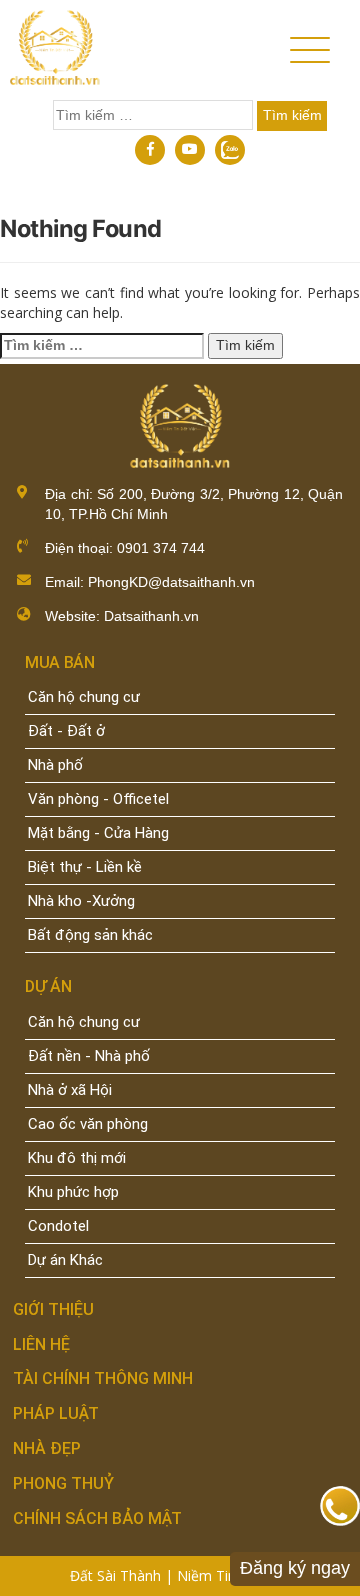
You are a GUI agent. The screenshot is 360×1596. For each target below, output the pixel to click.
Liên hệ (41, 1344)
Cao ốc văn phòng (88, 1124)
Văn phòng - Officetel (98, 799)
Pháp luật (56, 1413)
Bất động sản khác (90, 935)
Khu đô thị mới (77, 1158)
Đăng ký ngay (295, 1568)
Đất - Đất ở (66, 731)
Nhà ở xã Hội (70, 1090)
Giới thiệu (53, 1309)
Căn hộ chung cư (84, 697)
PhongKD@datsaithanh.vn (171, 582)
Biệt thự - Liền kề (85, 867)
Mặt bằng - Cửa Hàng (98, 833)
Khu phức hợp (73, 1192)
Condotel (58, 1226)
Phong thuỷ (63, 1483)
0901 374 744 (159, 548)
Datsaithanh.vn (151, 616)
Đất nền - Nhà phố (89, 1056)
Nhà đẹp (47, 1448)
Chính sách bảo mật (97, 1518)
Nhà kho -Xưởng (81, 901)
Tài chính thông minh (103, 1378)
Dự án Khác (65, 1260)
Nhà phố (55, 765)
